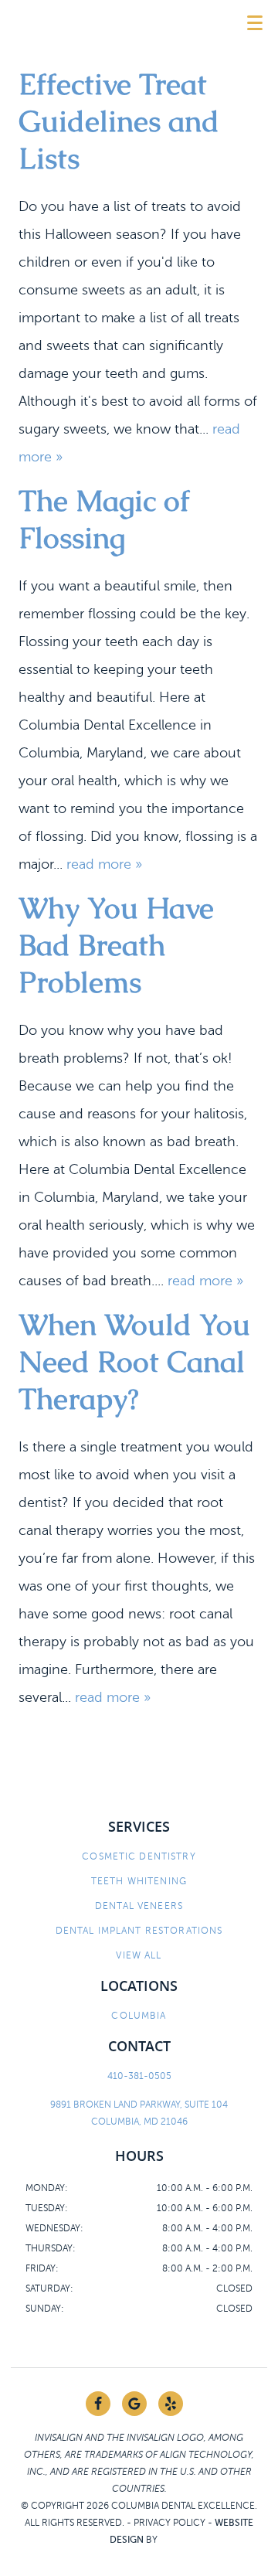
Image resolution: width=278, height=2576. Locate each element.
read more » (104, 864)
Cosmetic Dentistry (139, 1856)
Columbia (139, 2016)
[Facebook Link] (98, 2404)
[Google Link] (134, 2404)
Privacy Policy (170, 2523)
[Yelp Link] (171, 2404)
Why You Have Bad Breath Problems (116, 945)
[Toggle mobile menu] (255, 23)
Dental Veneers (139, 1906)
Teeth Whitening (139, 1881)
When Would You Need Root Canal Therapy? (134, 1361)
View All (139, 1955)
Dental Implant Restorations (139, 1931)
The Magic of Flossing (104, 519)
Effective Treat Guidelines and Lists (119, 121)
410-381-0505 (139, 2076)
